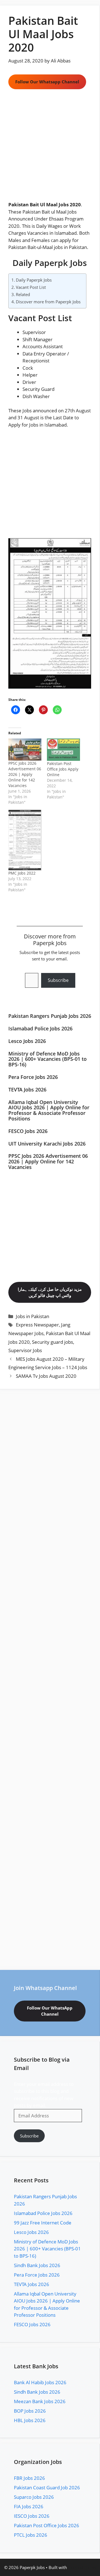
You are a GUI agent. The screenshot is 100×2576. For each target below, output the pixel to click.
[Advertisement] (50, 149)
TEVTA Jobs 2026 (27, 1090)
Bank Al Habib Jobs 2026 (40, 2382)
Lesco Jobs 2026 (27, 1041)
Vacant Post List (31, 287)
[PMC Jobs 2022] (25, 840)
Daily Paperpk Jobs (50, 263)
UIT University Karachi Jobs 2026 (47, 1144)
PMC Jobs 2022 (22, 873)
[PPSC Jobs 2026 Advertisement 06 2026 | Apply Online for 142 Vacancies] (25, 750)
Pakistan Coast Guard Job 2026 (47, 2487)
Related (23, 294)
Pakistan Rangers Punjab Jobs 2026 (50, 1016)
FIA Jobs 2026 (29, 2506)
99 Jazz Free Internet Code (43, 2223)
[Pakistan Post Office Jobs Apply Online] (63, 750)
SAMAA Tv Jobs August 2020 (46, 1376)
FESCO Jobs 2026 (28, 1131)
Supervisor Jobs (25, 1350)
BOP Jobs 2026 (30, 2411)
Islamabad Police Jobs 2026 (40, 1028)
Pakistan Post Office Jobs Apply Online (63, 769)
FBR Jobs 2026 (29, 2478)
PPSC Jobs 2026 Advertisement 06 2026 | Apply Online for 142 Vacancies (25, 774)
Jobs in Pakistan (32, 1316)
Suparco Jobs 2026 (34, 2497)
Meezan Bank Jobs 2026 (40, 2401)
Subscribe (58, 980)
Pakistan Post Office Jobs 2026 (47, 2525)
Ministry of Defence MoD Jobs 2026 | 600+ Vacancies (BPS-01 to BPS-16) (47, 1059)
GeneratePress (82, 2567)
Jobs (27, 411)
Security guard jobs (52, 1342)
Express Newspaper (37, 1325)
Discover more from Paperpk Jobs (48, 302)
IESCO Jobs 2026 (32, 2516)
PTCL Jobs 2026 (31, 2535)
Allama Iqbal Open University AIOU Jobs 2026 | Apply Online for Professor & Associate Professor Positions (49, 1110)
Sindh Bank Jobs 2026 (37, 2265)
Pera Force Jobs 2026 (33, 1077)
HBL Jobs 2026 (30, 2420)
